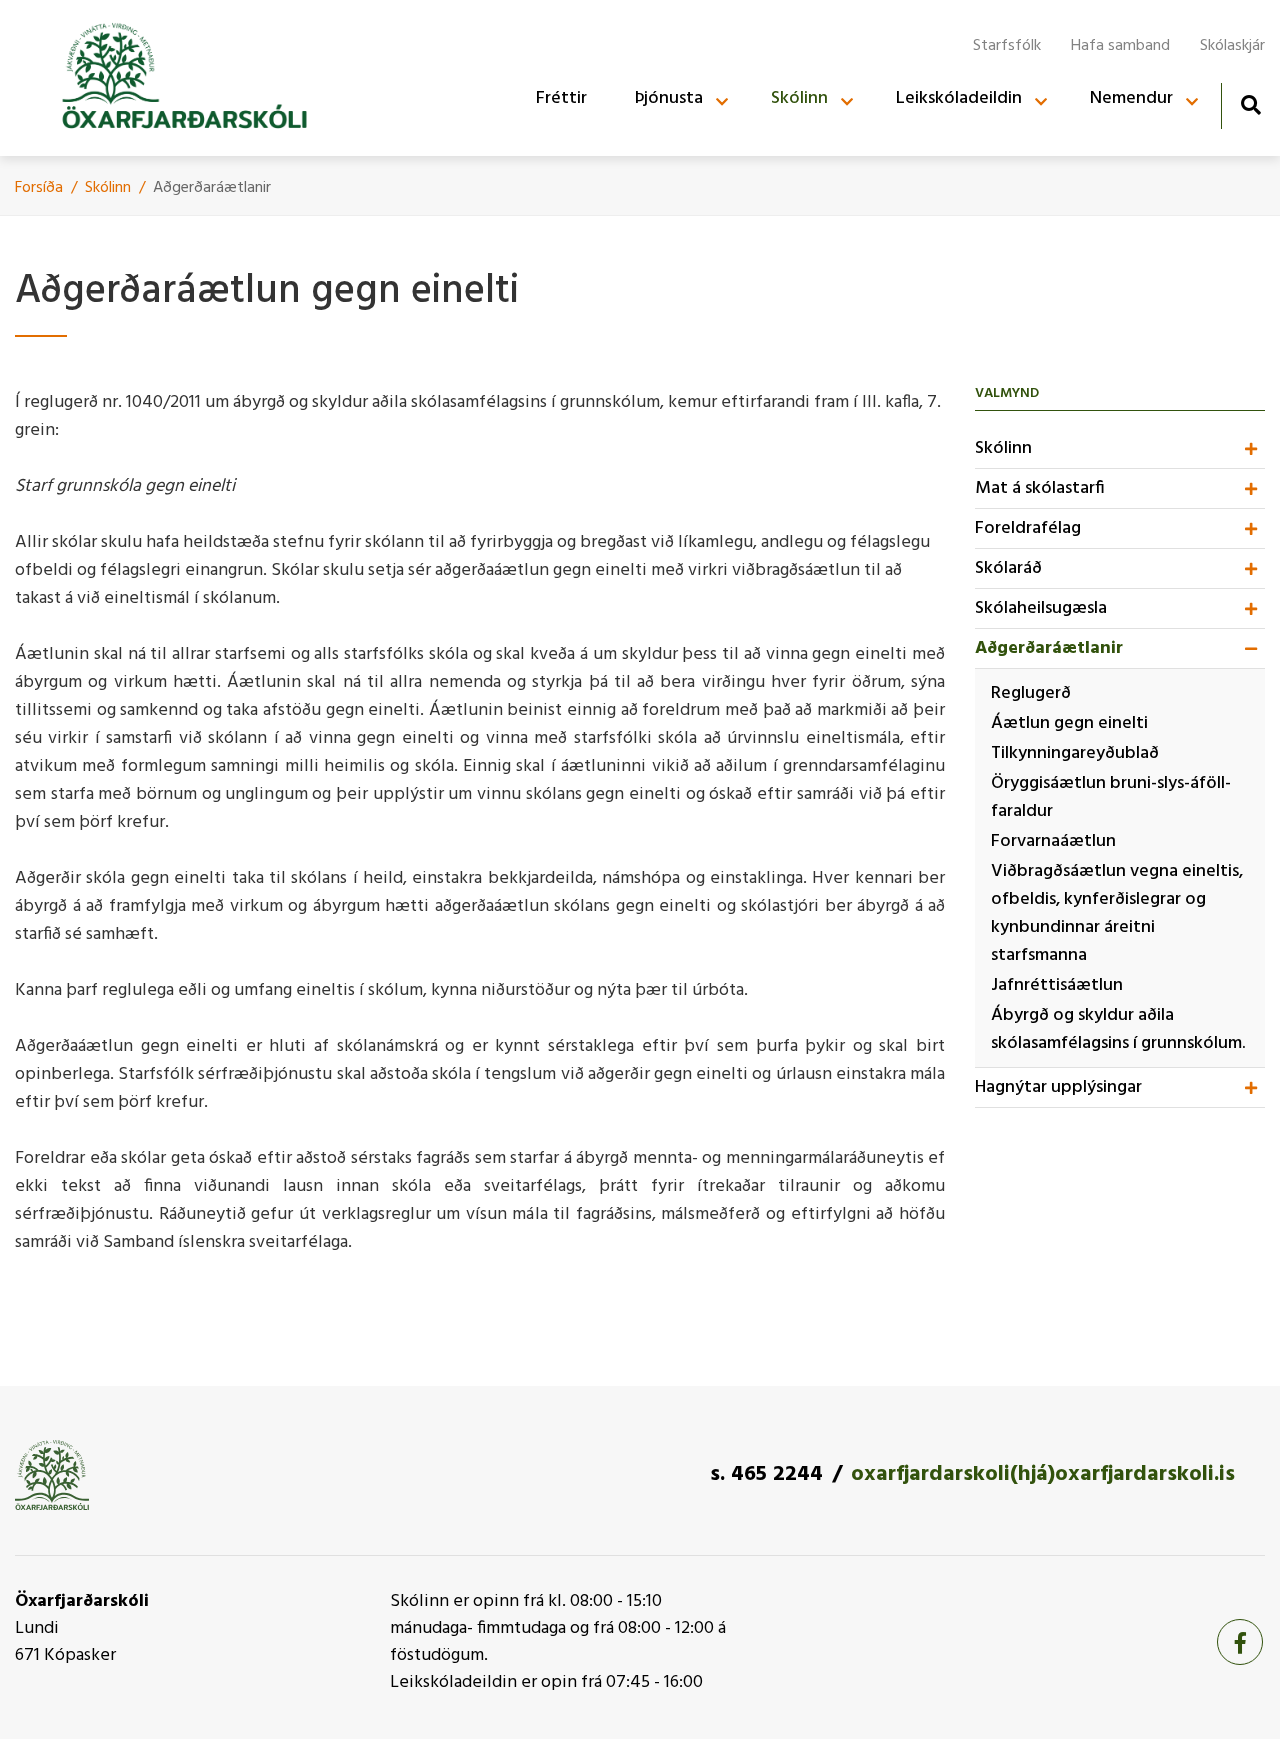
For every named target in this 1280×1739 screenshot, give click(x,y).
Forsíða (39, 188)
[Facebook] (1240, 1642)
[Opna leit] (1250, 104)
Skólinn (108, 188)
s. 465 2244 (766, 1474)
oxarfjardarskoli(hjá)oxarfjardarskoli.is (1043, 1474)
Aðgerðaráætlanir (212, 188)
